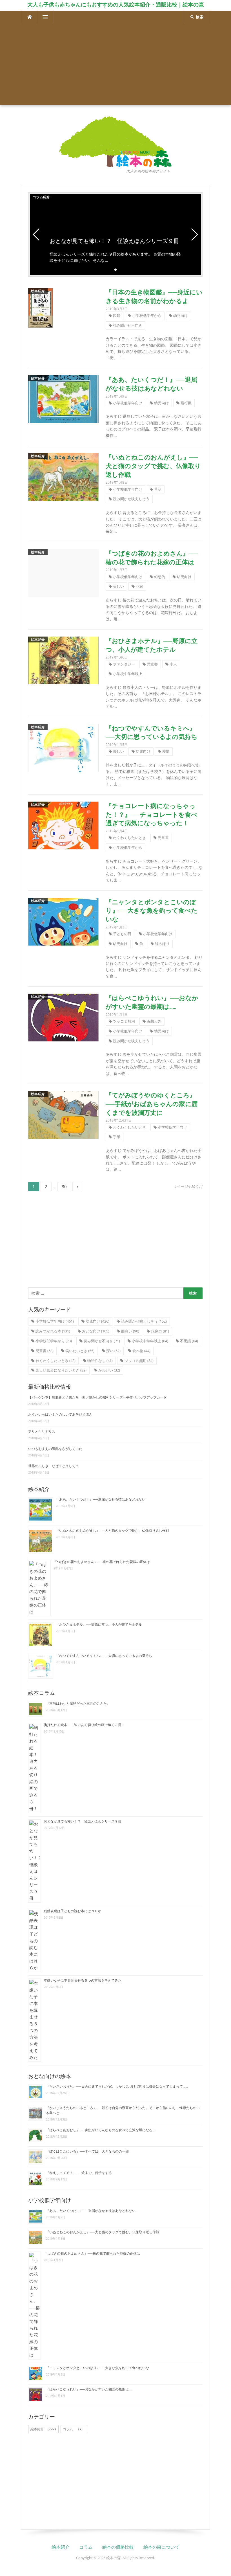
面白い (130, 1331)
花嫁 (139, 586)
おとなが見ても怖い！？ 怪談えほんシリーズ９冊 (83, 1821)
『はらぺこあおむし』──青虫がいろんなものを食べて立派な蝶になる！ (101, 2130)
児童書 (152, 664)
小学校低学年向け (128, 403)
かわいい (109, 1370)
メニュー (45, 17)
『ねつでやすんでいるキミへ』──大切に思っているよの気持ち (104, 1656)
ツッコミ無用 (124, 1021)
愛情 (166, 751)
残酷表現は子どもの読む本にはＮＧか (72, 1911)
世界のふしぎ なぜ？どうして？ (54, 1466)
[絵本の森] (115, 141)
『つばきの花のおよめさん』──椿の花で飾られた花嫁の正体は (102, 1562)
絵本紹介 (38, 291)
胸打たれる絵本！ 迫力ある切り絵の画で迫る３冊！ (84, 1725)
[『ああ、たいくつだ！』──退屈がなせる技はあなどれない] (63, 399)
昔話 (158, 489)
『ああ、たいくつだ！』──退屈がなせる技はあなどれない (101, 1499)
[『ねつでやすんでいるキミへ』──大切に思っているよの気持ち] (63, 747)
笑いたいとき (80, 1351)
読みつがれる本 (53, 1331)
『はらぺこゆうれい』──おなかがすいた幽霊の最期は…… (89, 2389)
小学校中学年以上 (128, 674)
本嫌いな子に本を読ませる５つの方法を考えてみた (83, 1981)
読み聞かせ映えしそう (131, 499)
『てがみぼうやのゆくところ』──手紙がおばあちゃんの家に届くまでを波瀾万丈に (152, 1104)
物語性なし (100, 1361)
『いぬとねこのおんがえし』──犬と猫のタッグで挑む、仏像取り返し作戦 (153, 466)
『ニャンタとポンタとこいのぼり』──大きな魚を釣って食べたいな (152, 911)
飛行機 (186, 403)
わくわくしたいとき (129, 838)
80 (64, 1187)
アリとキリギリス (42, 1432)
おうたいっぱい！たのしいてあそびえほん (60, 1415)
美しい (118, 586)
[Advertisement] (115, 66)
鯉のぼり (162, 944)
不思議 (189, 1341)
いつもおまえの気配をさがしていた (55, 1449)
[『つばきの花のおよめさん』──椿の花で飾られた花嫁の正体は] (63, 572)
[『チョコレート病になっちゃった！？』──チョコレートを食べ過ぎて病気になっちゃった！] (63, 825)
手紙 (117, 1137)
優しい (118, 751)
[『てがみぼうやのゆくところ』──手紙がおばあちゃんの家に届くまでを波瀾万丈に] (63, 1114)
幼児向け (181, 315)
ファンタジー (124, 664)
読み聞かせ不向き (128, 325)
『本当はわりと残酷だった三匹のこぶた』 (78, 1704)
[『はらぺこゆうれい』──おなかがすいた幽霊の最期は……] (63, 1017)
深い (113, 1351)
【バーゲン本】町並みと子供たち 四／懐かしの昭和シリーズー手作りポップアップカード (97, 1397)
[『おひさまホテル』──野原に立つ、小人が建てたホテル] (63, 660)
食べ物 (141, 1351)
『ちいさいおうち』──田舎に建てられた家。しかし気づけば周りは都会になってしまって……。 (118, 2086)
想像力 (160, 1331)
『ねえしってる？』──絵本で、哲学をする (79, 2173)
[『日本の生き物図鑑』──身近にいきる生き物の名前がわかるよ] (41, 307)
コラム (72, 2429)
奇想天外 (154, 1021)
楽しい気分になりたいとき (61, 1370)
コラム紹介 (41, 197)
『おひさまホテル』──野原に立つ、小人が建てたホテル (99, 1625)
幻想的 (160, 577)
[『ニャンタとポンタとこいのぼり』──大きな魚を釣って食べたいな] (63, 921)
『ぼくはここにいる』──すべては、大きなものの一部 (87, 2151)
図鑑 (117, 315)
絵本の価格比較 (118, 2547)
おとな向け (96, 1331)
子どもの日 (122, 934)
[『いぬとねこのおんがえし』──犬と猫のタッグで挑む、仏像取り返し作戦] (63, 476)
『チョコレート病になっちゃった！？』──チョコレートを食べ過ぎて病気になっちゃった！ (152, 815)
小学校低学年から (147, 315)
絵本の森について (161, 2547)
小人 (173, 664)
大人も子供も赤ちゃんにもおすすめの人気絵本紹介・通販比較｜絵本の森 (116, 4)
